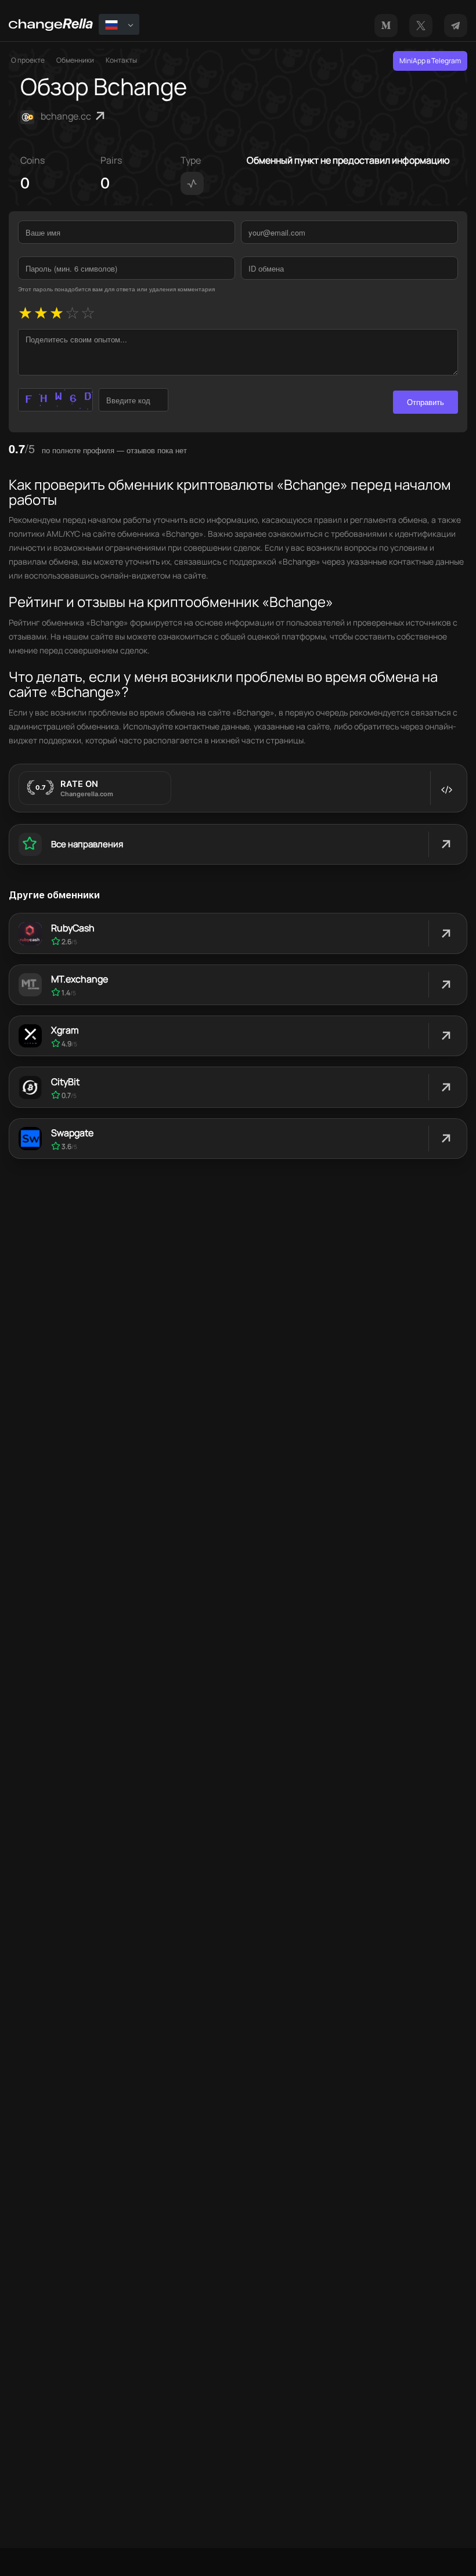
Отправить (425, 402)
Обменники (75, 60)
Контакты (121, 60)
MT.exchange (80, 979)
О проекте (28, 60)
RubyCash (73, 928)
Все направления (87, 844)
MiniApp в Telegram (430, 61)
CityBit (65, 1082)
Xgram (65, 1030)
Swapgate (72, 1133)
